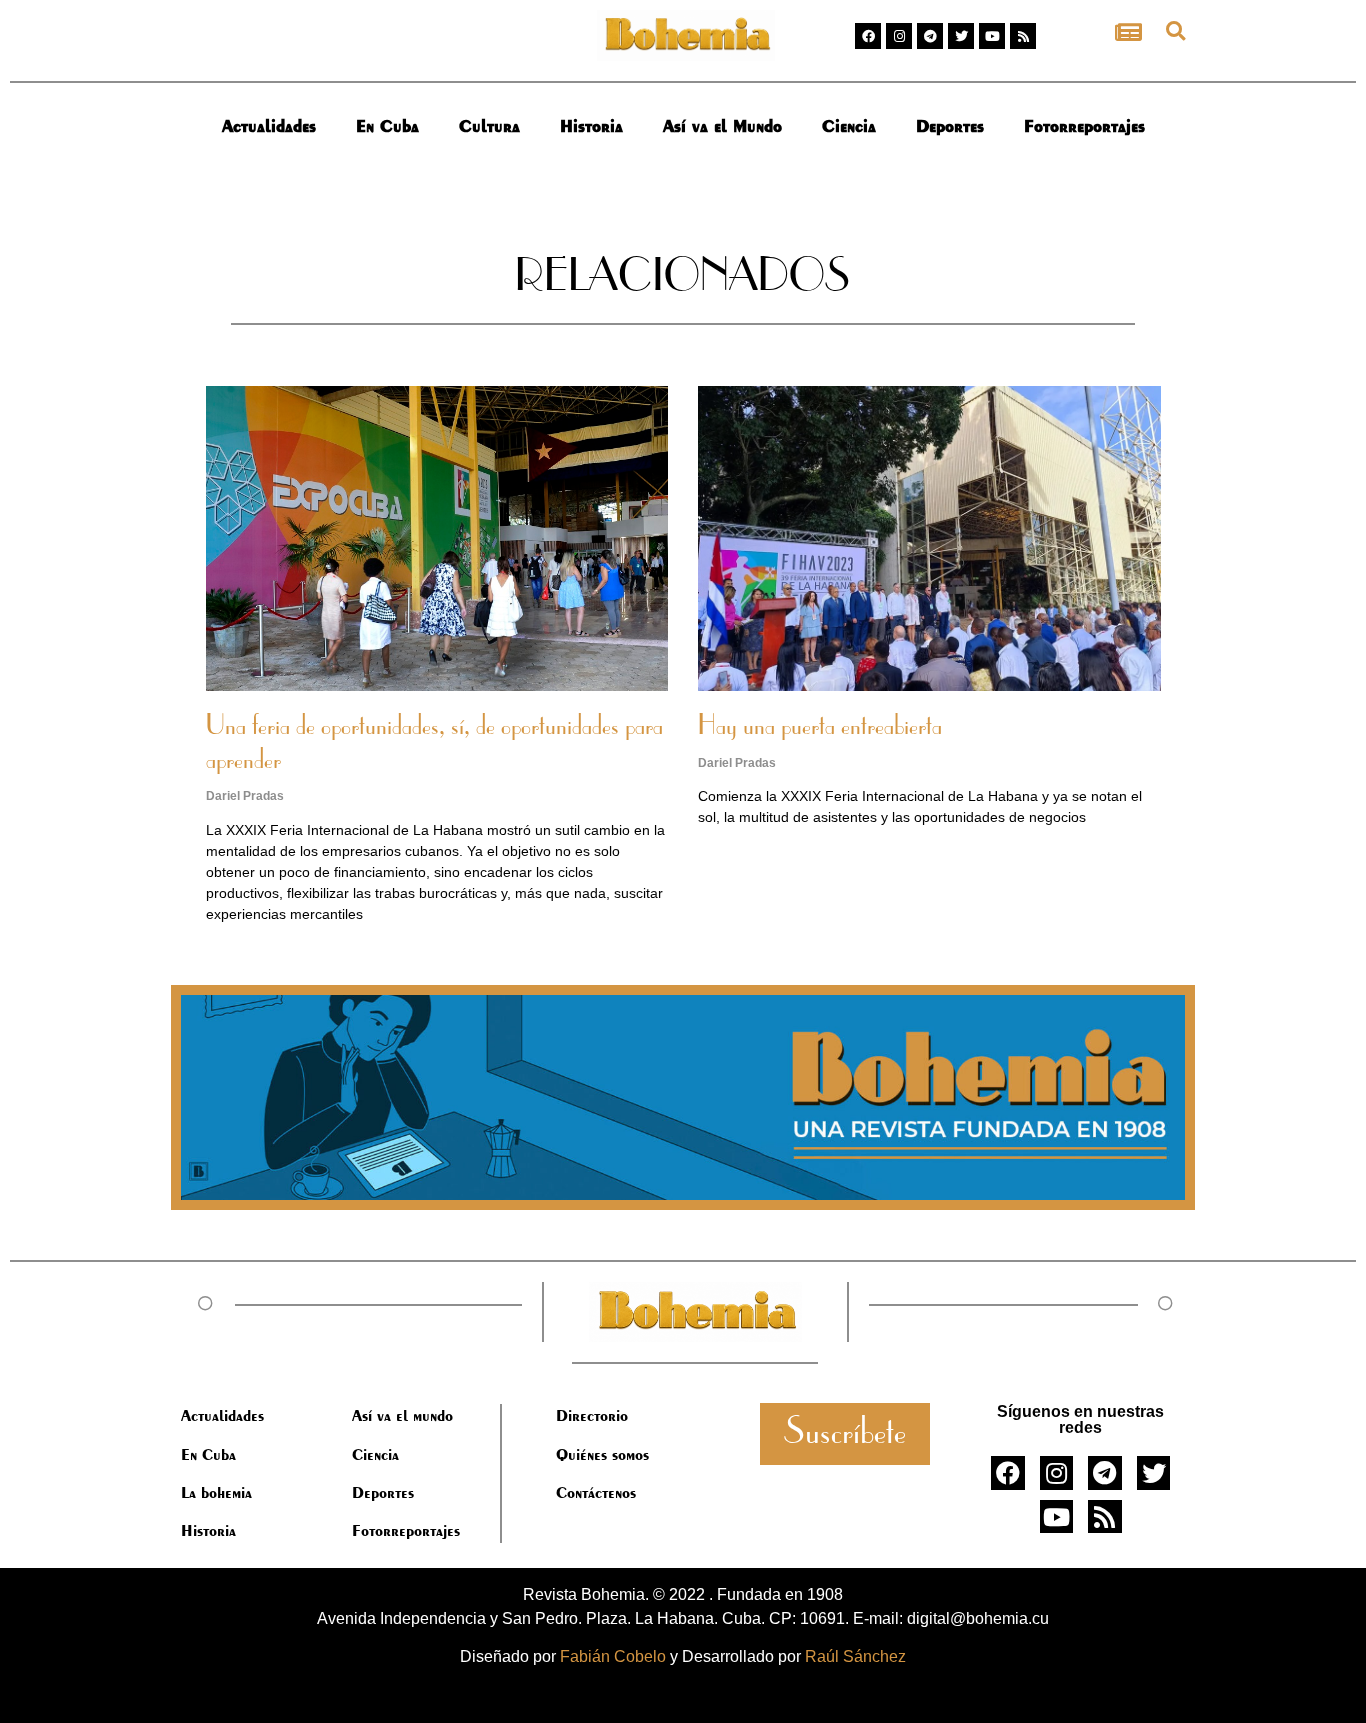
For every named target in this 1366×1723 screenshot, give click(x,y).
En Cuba (387, 126)
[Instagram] (899, 36)
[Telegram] (930, 36)
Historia (591, 126)
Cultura (489, 126)
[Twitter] (961, 36)
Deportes (950, 126)
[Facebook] (868, 36)
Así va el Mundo (722, 126)
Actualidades (269, 126)
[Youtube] (992, 36)
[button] (1175, 30)
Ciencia (849, 126)
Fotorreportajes (1084, 126)
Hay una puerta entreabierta (820, 727)
